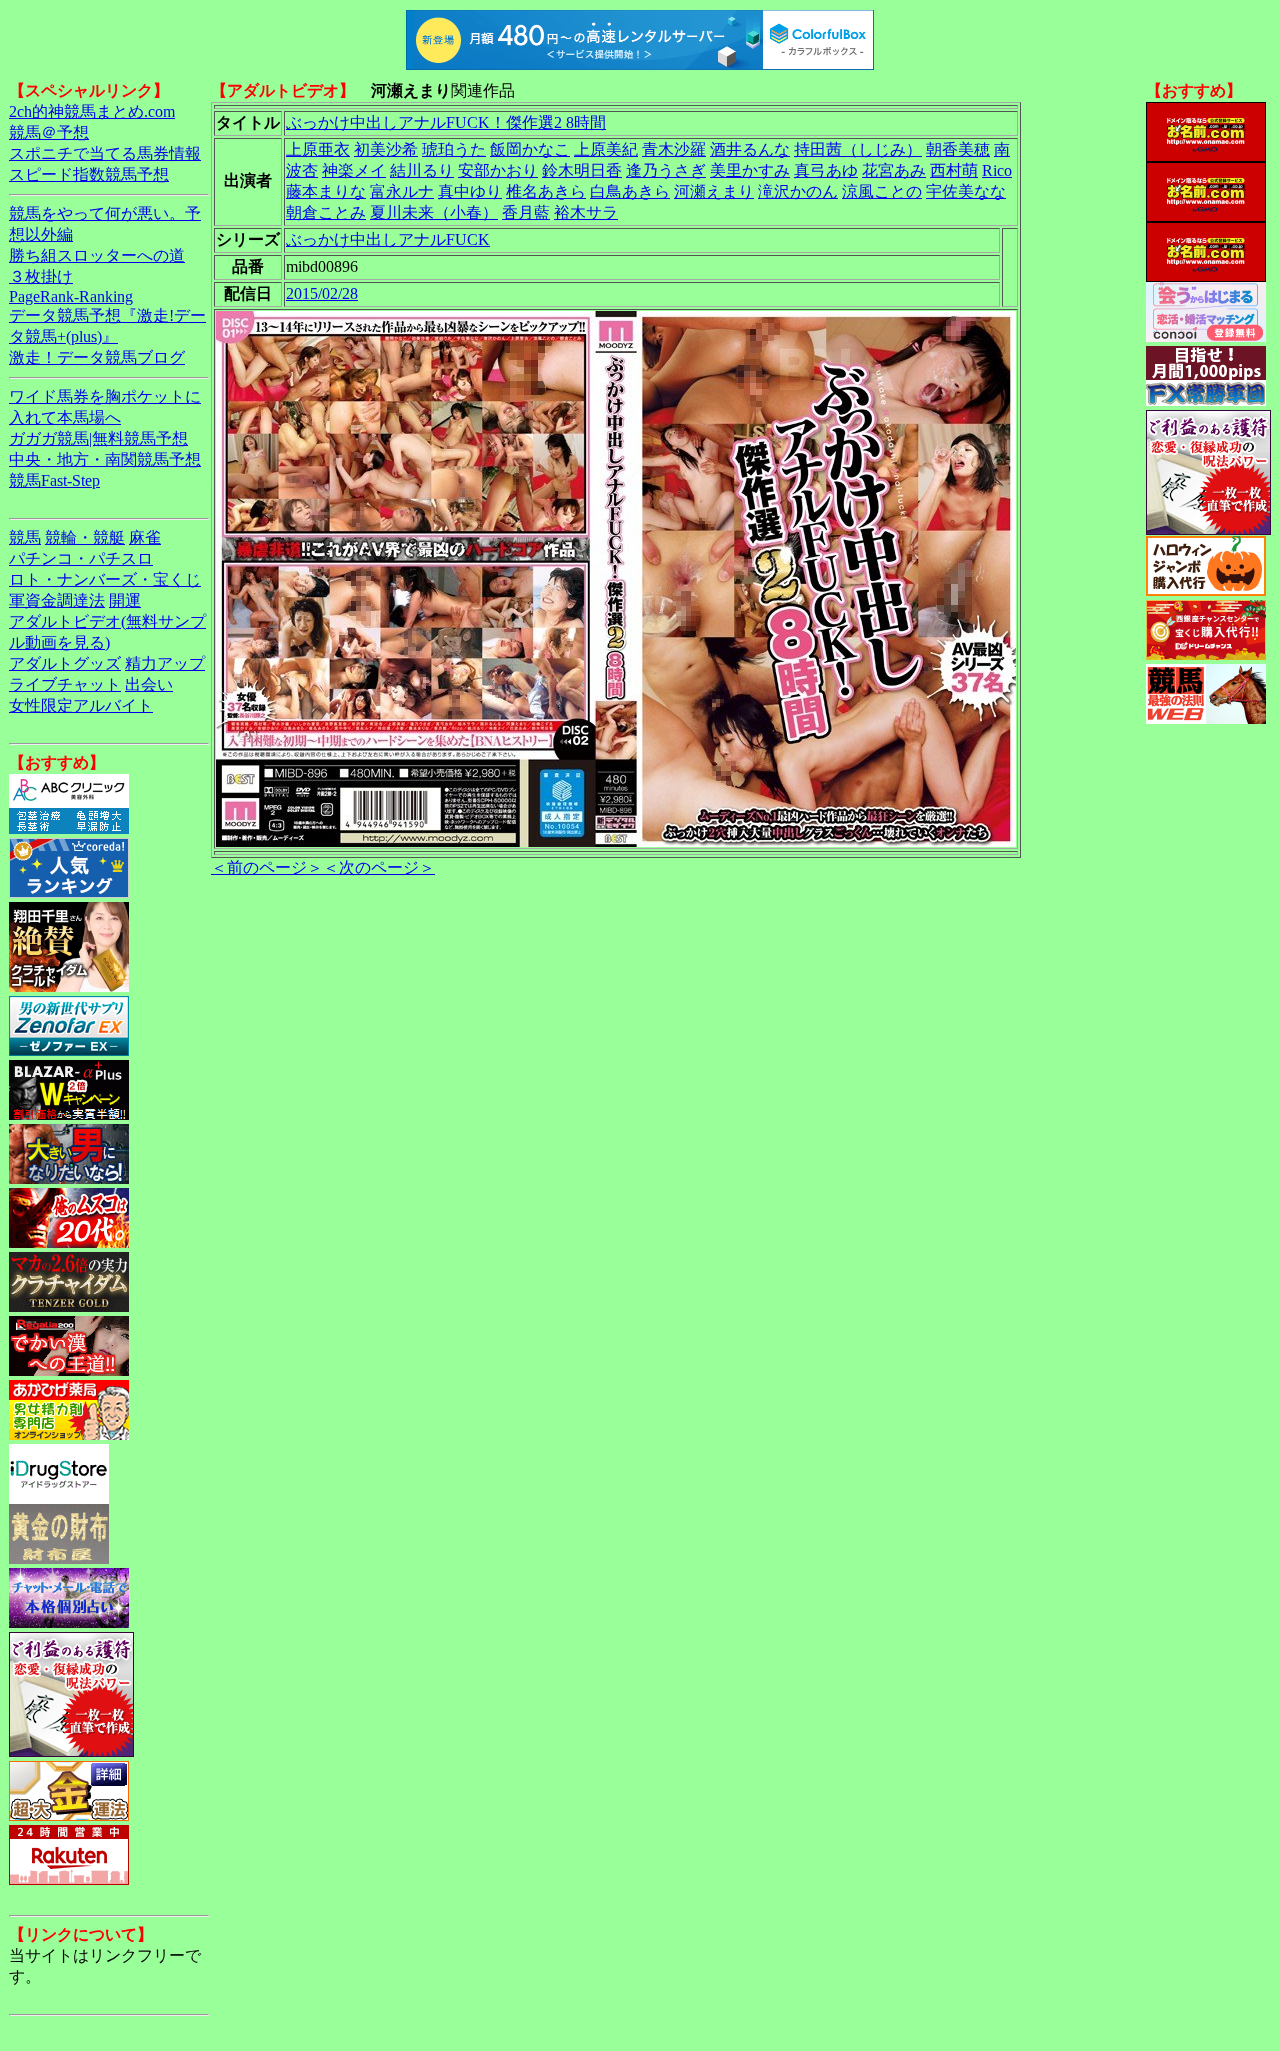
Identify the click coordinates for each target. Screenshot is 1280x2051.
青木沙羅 (674, 149)
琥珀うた (454, 149)
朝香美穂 (958, 149)
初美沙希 (386, 149)
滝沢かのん (798, 191)
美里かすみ (750, 170)
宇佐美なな (966, 191)
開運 (125, 600)
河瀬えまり (714, 191)
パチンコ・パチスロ (81, 558)
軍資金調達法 (57, 600)
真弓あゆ (826, 170)
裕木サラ (586, 212)
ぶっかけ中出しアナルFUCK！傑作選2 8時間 (446, 122)
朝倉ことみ (326, 212)
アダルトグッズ (65, 663)
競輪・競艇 (85, 537)
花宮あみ (894, 170)
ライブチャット (65, 684)
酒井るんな (750, 149)
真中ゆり (470, 191)
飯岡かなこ (530, 149)
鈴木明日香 (582, 170)
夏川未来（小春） (434, 212)
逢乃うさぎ (666, 170)
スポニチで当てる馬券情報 (105, 153)
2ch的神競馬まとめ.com (92, 111)
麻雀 (145, 537)
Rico (997, 170)
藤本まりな (326, 191)
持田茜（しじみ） (858, 149)
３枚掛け (41, 276)
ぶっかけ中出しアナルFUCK (388, 239)
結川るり (422, 170)
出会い (149, 684)
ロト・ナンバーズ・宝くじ (105, 579)
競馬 (25, 537)
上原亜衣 (318, 149)
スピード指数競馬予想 (89, 174)
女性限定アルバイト (81, 705)
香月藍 (526, 212)
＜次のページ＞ (379, 867)
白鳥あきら (630, 191)
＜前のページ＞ (267, 867)
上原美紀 (606, 149)
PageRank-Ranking (71, 296)
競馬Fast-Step (54, 480)
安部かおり (498, 170)
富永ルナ (402, 191)
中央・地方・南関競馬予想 (105, 459)
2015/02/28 (322, 293)
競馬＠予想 (49, 132)
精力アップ (165, 663)
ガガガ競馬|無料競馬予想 (98, 438)
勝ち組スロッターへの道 (97, 255)
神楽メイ (354, 170)
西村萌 (954, 170)
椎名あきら (546, 191)
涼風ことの (882, 191)
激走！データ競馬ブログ (97, 357)
